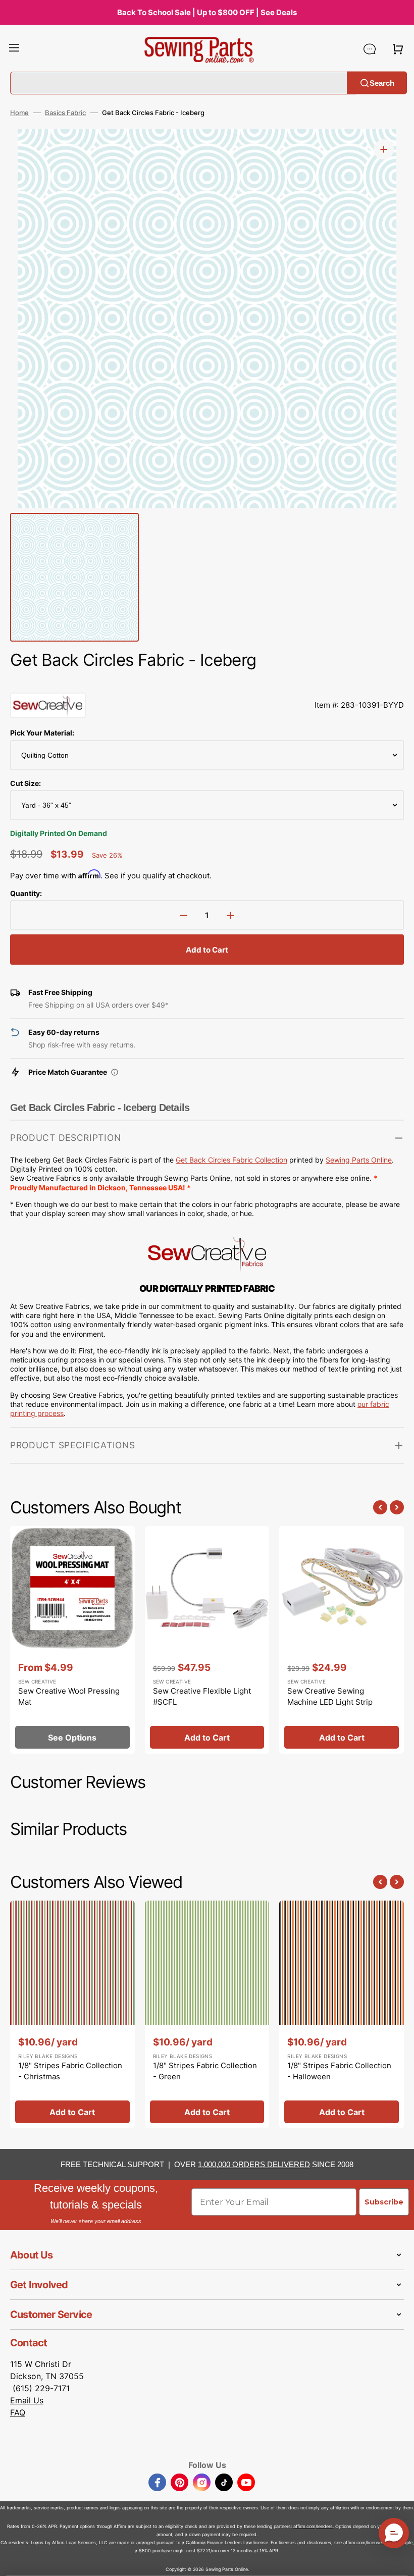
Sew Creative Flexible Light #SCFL (202, 1697)
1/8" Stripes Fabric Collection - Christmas (70, 2071)
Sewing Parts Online (359, 1160)
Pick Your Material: (42, 733)
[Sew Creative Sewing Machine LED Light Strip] (342, 1640)
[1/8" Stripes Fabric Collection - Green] (207, 2015)
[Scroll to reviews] (207, 682)
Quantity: (26, 893)
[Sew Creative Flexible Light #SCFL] (207, 1640)
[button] (14, 49)
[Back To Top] (399, 2561)
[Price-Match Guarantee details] (115, 1072)
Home (19, 113)
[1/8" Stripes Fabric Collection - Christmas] (72, 2015)
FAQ (18, 2412)
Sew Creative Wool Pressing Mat (69, 1697)
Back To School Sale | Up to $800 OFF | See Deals (207, 12)
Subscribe (384, 2202)
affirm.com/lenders (313, 2526)
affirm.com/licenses (364, 2542)
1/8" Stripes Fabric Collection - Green (205, 2071)
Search (382, 83)
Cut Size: (25, 783)
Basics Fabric (65, 113)
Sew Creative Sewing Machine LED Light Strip (330, 1697)
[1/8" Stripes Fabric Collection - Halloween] (342, 2015)
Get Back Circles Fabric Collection (231, 1160)
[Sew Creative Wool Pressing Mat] (72, 1640)
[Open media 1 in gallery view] (384, 149)
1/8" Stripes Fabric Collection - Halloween (339, 2071)
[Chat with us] (370, 49)
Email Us (27, 2400)
